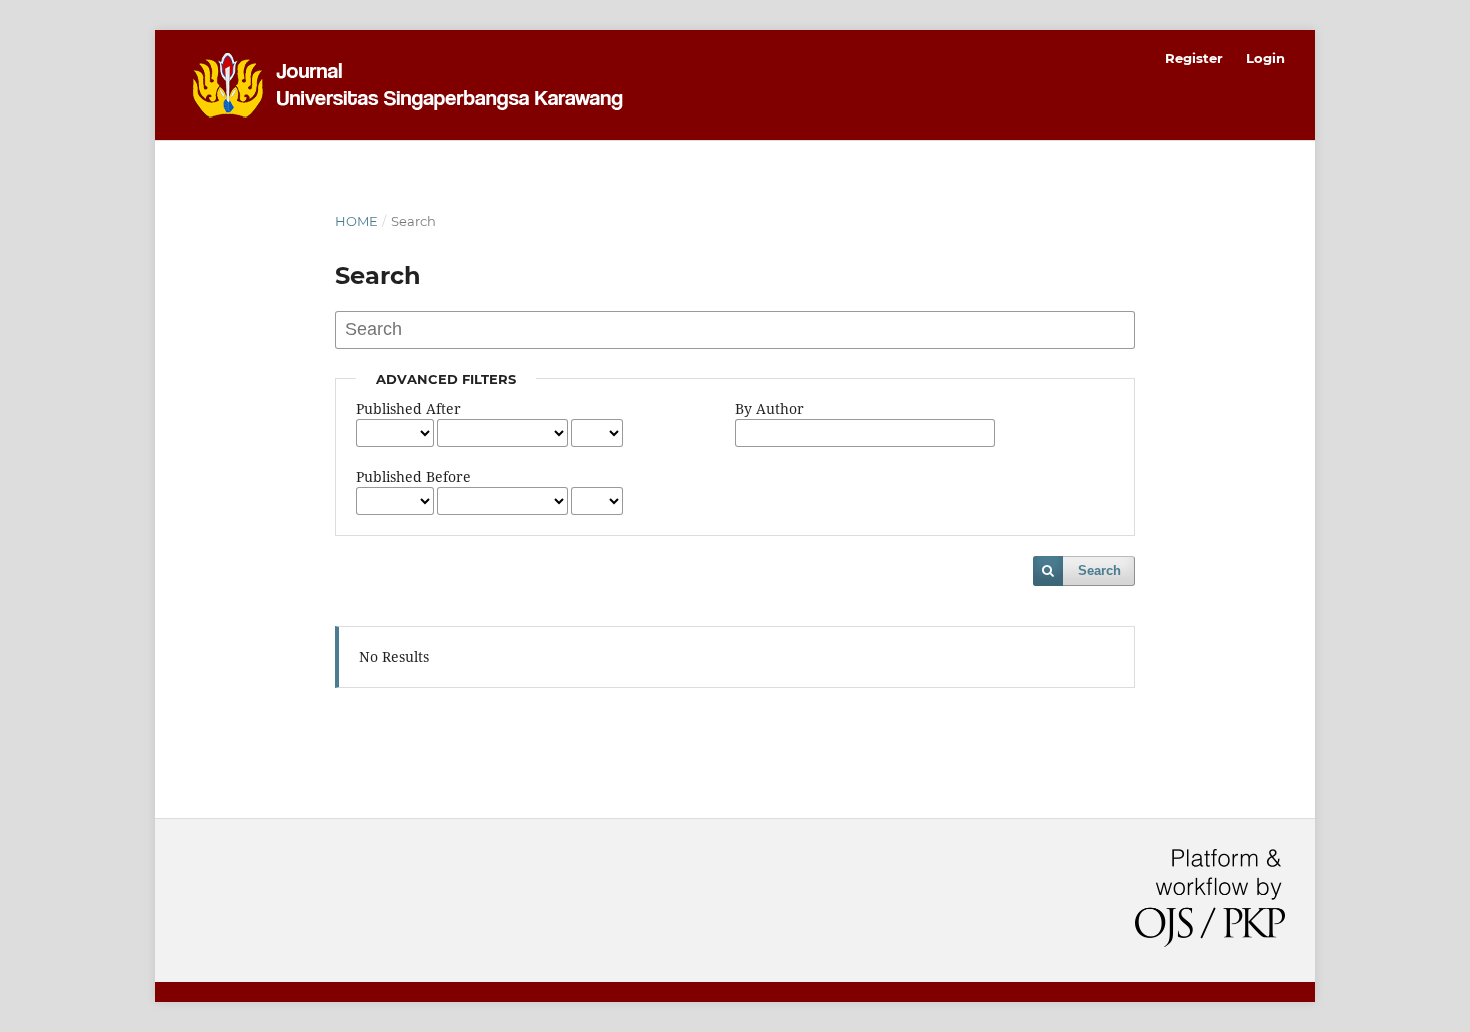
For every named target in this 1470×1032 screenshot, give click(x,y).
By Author (769, 408)
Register (1194, 58)
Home (356, 221)
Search (1099, 570)
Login (1265, 58)
